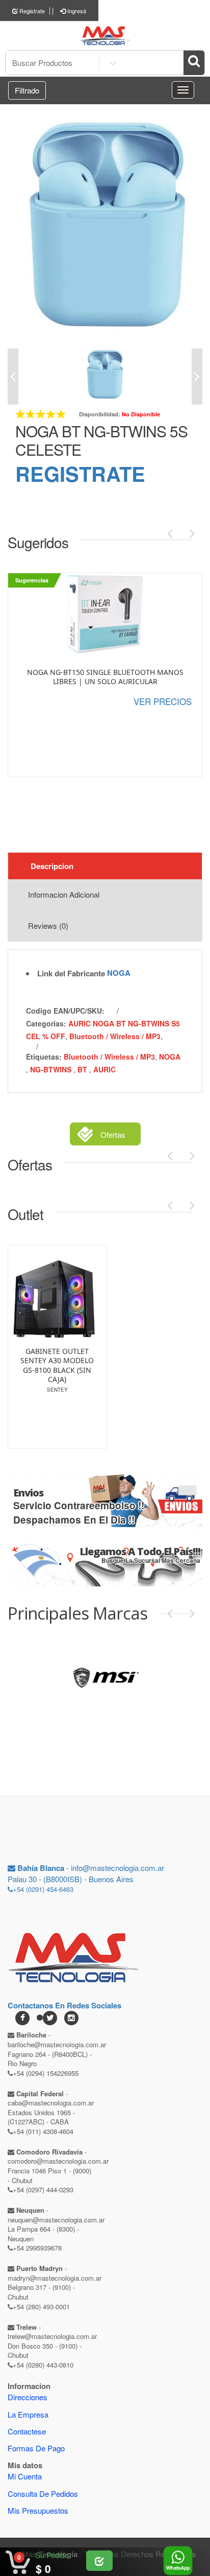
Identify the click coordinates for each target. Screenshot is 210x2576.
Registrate (31, 11)
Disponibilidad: (100, 414)
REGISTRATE (80, 473)
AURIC (104, 1069)
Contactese (27, 2431)
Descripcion (52, 866)
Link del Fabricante (71, 974)
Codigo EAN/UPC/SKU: (65, 1011)
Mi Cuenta (25, 2476)
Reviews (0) (48, 926)
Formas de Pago (36, 2448)
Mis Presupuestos (38, 2510)
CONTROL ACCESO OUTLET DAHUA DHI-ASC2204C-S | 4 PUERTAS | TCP (60, 1365)
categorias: (46, 1023)
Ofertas (113, 1134)
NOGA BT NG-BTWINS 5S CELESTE (101, 440)
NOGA (119, 973)
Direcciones (28, 2397)
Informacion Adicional (64, 894)
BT (83, 1069)
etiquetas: (44, 1057)
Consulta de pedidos (43, 2493)
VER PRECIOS (163, 701)
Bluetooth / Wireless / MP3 (115, 1036)
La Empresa (28, 2414)
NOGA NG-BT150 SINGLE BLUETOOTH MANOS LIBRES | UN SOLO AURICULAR (105, 677)
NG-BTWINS (52, 1069)
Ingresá (76, 11)
